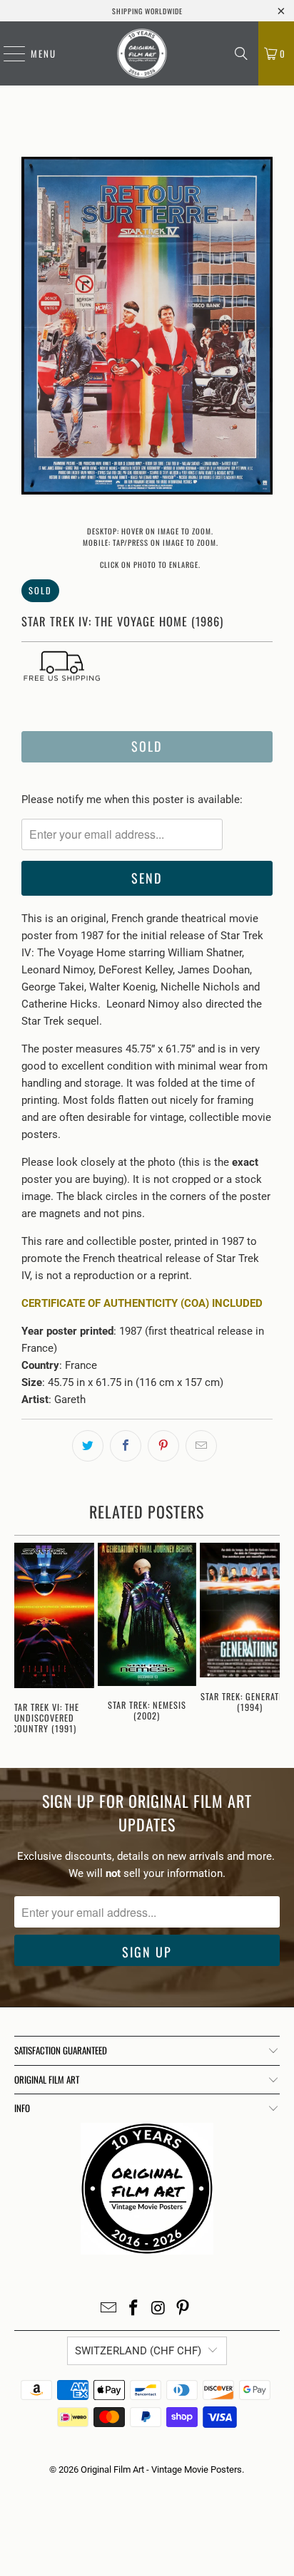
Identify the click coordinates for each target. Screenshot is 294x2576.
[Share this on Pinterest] (163, 1446)
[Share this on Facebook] (126, 1446)
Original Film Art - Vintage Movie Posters (161, 2469)
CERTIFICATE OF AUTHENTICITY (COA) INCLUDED (142, 1303)
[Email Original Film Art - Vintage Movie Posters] (109, 2309)
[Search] (241, 53)
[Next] (262, 328)
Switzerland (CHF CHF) (138, 2351)
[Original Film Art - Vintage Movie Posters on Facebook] (134, 2309)
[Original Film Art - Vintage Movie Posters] (142, 53)
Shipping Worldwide (147, 11)
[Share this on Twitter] (88, 1446)
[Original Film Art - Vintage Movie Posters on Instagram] (158, 2309)
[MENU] (7, 53)
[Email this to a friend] (201, 1446)
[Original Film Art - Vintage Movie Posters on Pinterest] (183, 2309)
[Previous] (32, 328)
